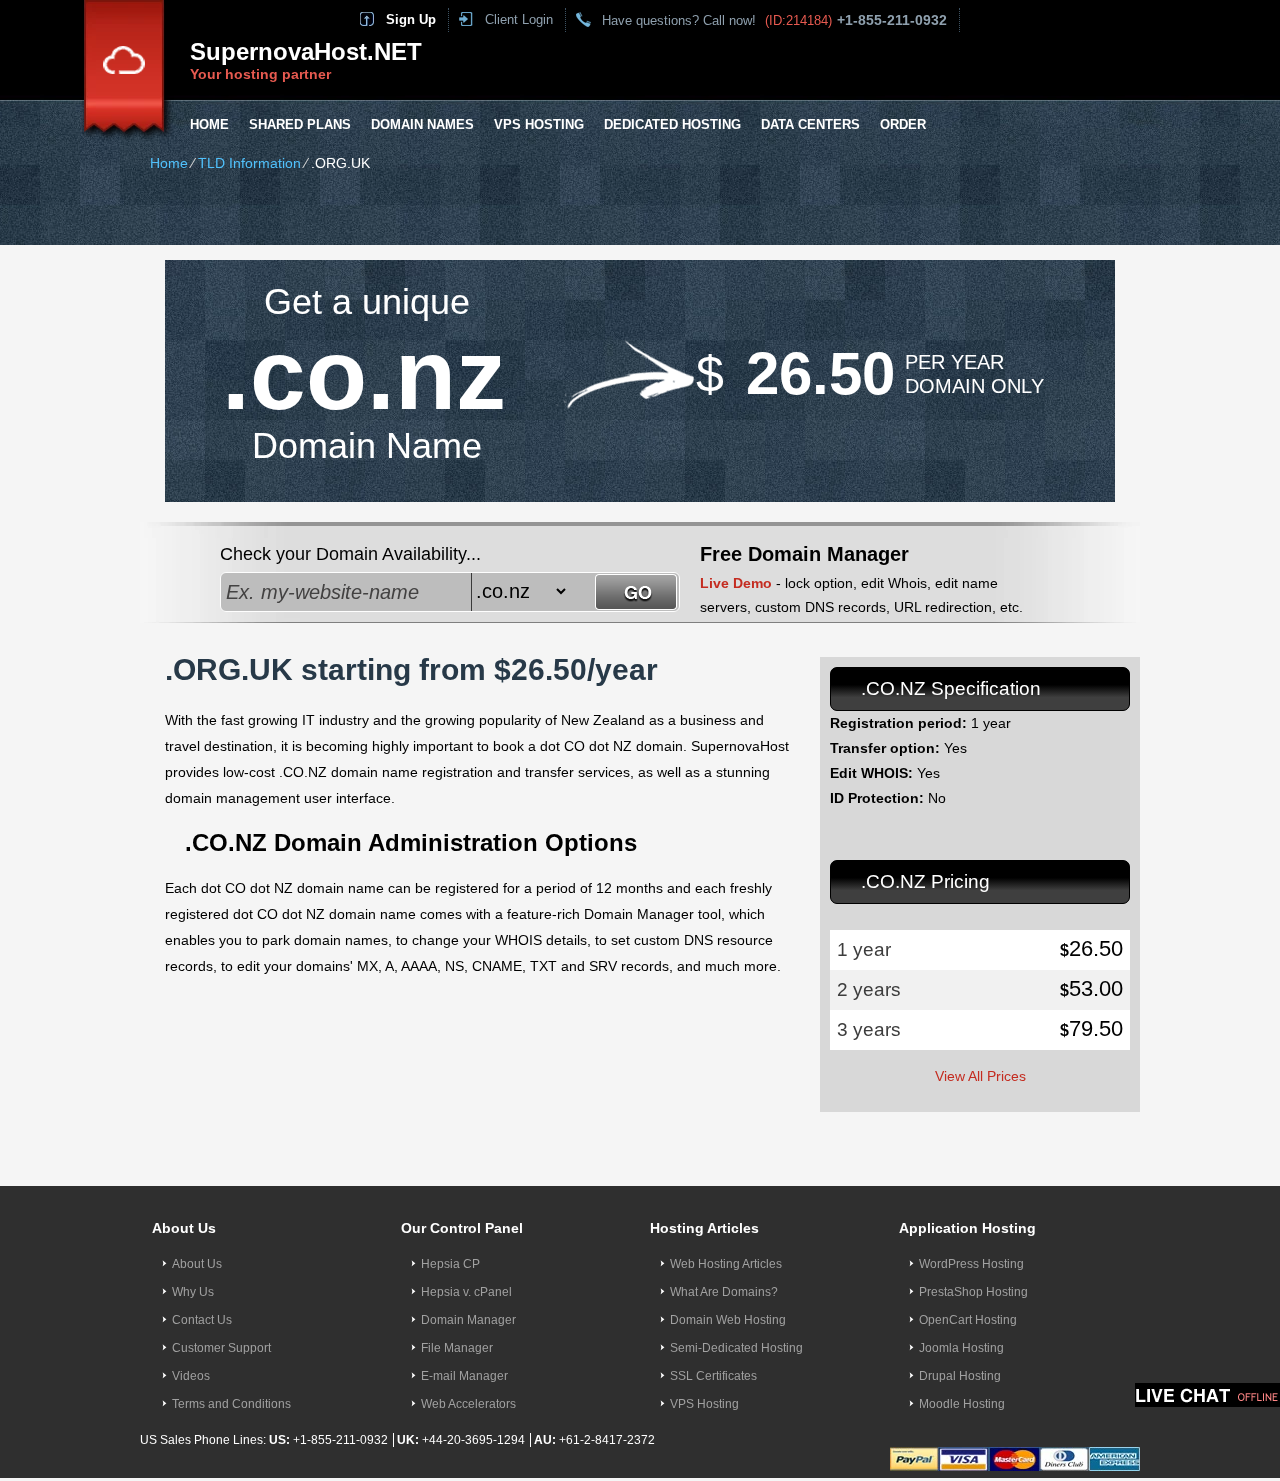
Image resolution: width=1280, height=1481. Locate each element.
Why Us (193, 1292)
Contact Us (202, 1320)
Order (903, 124)
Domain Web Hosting (728, 1320)
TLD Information (249, 163)
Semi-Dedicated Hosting (736, 1348)
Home (209, 124)
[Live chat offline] (1207, 1395)
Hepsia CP (450, 1264)
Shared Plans (300, 124)
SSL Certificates (713, 1376)
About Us (197, 1264)
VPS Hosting (539, 124)
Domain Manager (468, 1320)
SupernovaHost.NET (306, 51)
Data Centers (810, 124)
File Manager (457, 1348)
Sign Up (411, 19)
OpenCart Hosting (968, 1320)
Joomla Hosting (961, 1348)
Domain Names (422, 124)
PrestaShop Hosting (973, 1292)
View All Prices (980, 1076)
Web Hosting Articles (726, 1264)
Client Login (519, 19)
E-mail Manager (464, 1376)
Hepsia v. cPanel (466, 1292)
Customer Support (221, 1348)
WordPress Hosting (971, 1264)
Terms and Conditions (231, 1404)
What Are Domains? (724, 1292)
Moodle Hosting (962, 1404)
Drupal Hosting (960, 1376)
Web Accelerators (468, 1404)
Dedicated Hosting (672, 124)
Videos (191, 1376)
